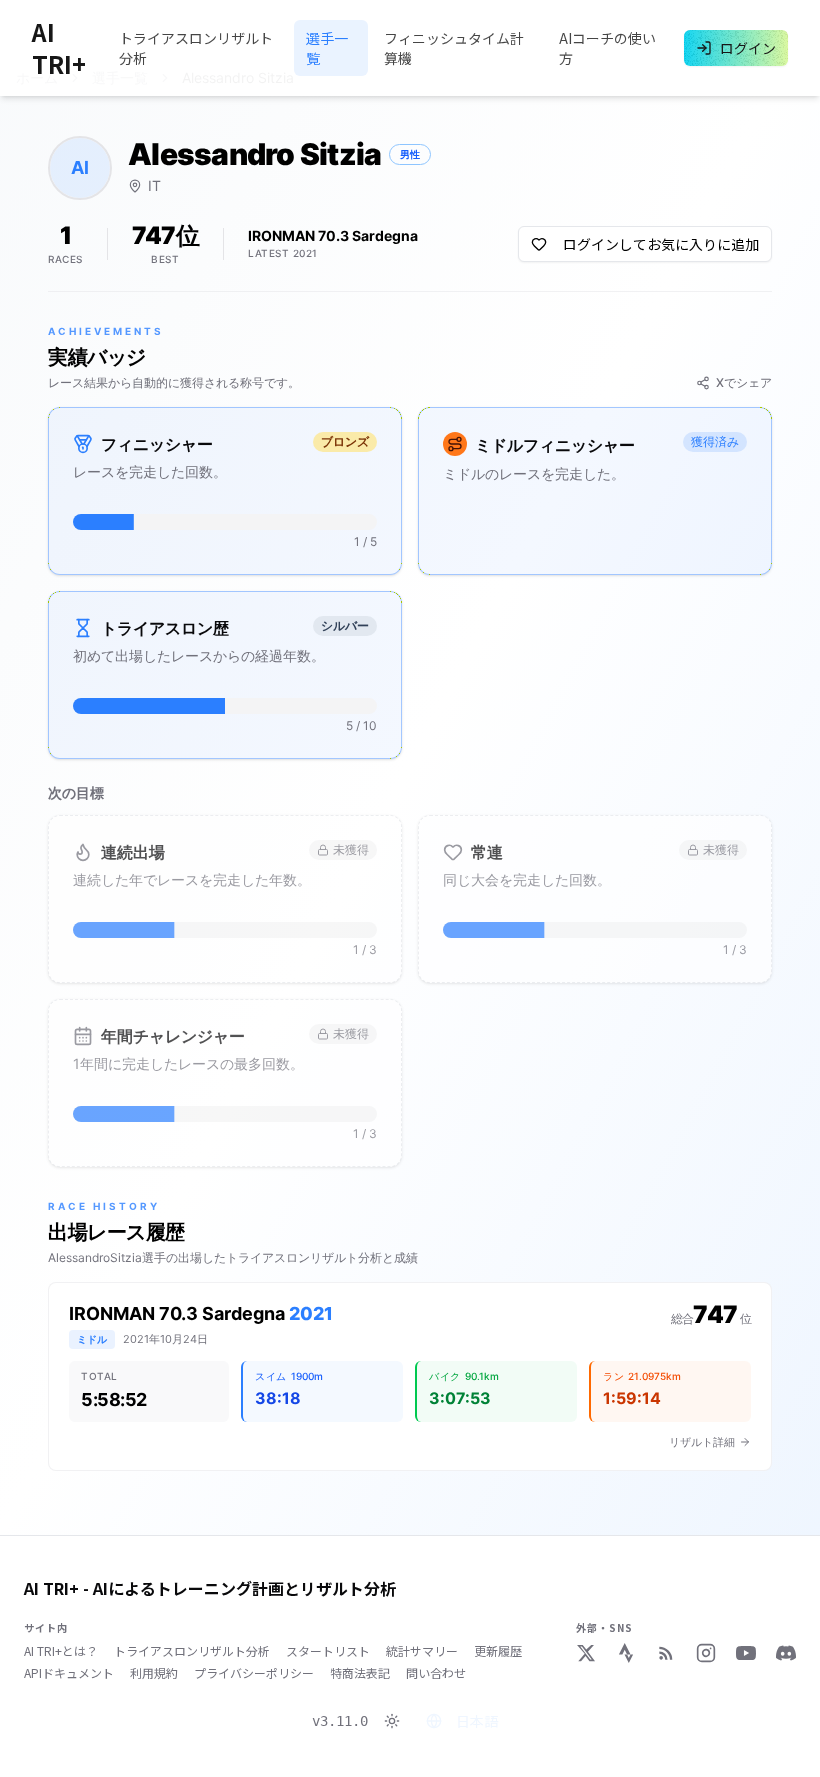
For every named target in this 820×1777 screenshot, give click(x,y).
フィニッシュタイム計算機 (454, 48)
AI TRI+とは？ (61, 1651)
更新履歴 (498, 1651)
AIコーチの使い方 (607, 48)
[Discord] (786, 1653)
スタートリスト (328, 1651)
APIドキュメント (69, 1673)
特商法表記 (360, 1673)
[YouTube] (746, 1653)
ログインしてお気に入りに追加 (661, 244)
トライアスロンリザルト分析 (196, 48)
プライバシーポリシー (254, 1673)
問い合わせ (436, 1673)
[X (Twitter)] (586, 1653)
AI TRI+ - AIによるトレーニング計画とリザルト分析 (210, 1588)
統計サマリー (422, 1651)
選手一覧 (327, 48)
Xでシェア (744, 382)
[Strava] (626, 1653)
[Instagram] (706, 1653)
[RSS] (666, 1653)
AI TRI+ (59, 48)
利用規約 (154, 1673)
